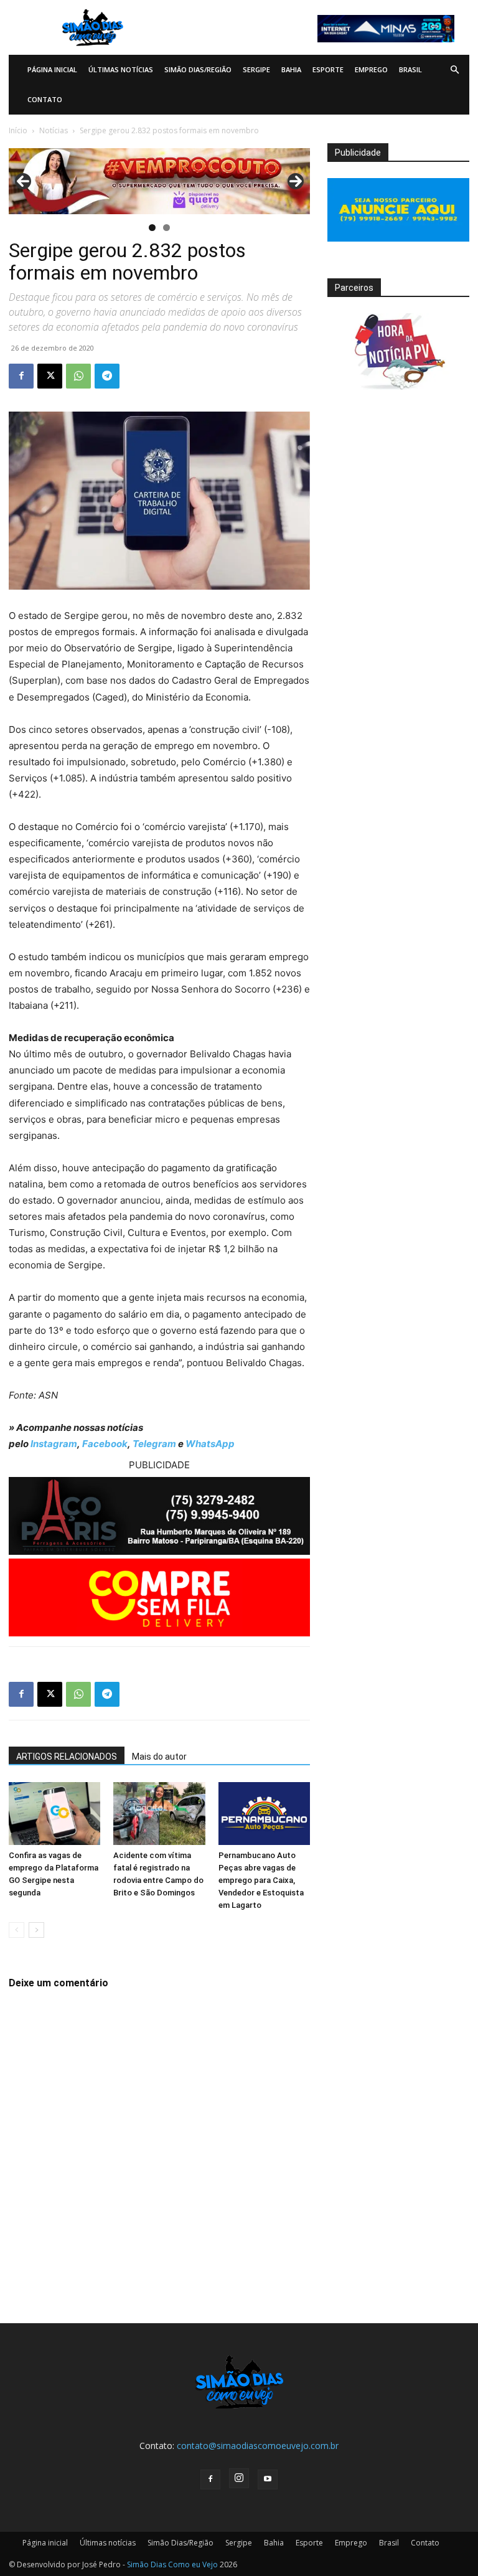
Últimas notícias (121, 69)
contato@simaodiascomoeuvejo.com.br (258, 2446)
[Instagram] (239, 2478)
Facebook (105, 1444)
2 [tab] (166, 228)
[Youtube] (268, 2479)
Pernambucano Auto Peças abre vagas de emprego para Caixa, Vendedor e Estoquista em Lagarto (261, 1880)
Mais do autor (159, 1757)
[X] (50, 376)
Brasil (410, 69)
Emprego (371, 69)
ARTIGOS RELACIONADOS (67, 1757)
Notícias (54, 130)
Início (18, 130)
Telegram (154, 1444)
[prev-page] (16, 1930)
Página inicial (52, 69)
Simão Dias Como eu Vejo (172, 2564)
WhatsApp (210, 1444)
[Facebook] (21, 376)
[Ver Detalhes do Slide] (159, 181)
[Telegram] (107, 376)
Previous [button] (23, 181)
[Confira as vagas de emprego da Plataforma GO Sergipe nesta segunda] (54, 1814)
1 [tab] (152, 228)
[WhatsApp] (78, 376)
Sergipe (256, 69)
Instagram (54, 1444)
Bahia (291, 69)
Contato (45, 99)
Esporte (328, 69)
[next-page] (36, 1930)
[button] (454, 70)
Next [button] (296, 181)
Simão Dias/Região (198, 69)
